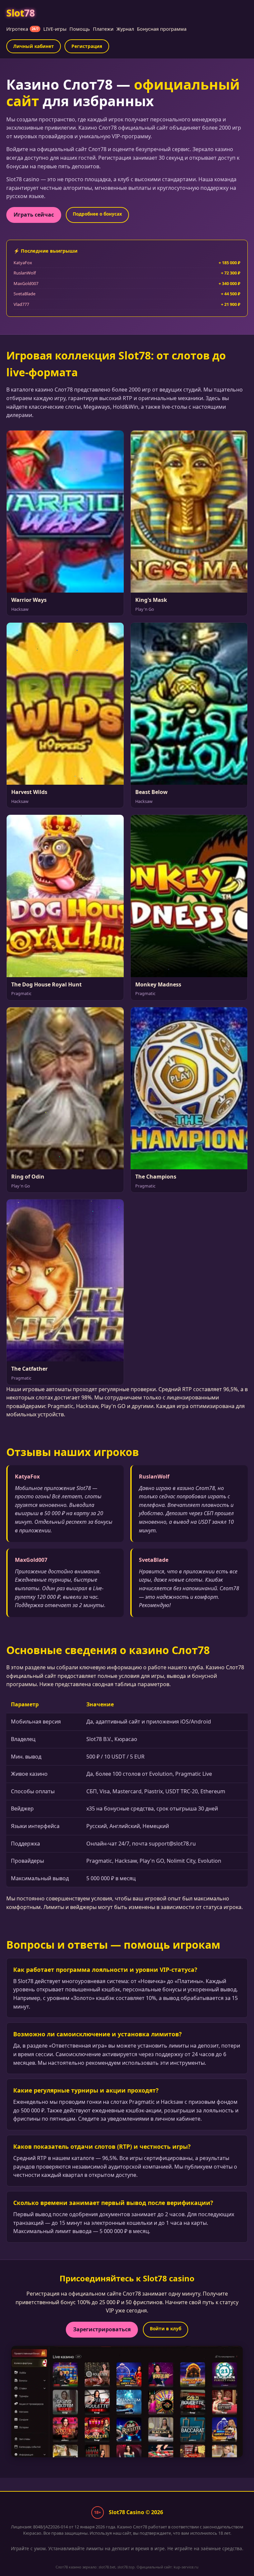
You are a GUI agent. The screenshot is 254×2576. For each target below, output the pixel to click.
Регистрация (87, 46)
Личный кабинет (34, 46)
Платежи (103, 29)
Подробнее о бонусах (97, 214)
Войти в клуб (166, 2328)
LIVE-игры (55, 29)
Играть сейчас (34, 215)
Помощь (80, 29)
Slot (20, 13)
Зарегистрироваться (102, 2329)
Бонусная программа (162, 29)
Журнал (125, 29)
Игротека (22, 29)
